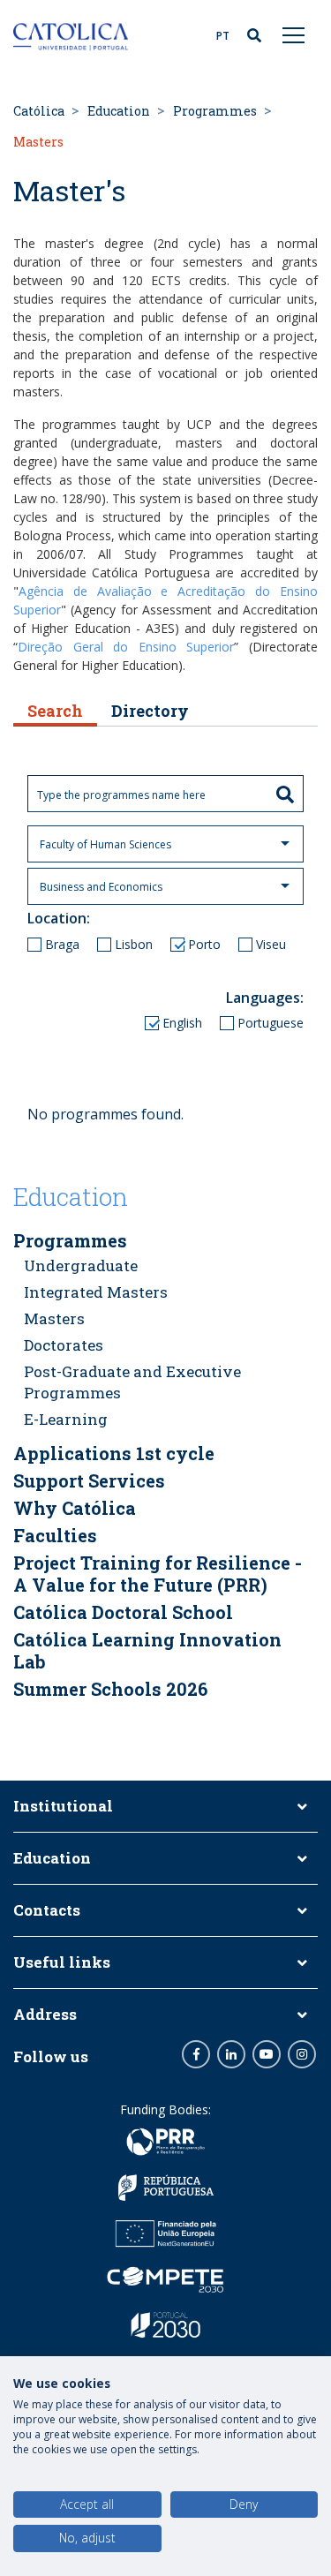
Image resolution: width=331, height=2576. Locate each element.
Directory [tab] (150, 711)
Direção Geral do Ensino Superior (126, 647)
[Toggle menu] (294, 34)
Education (119, 111)
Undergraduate (81, 1265)
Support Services (89, 1480)
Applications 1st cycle (114, 1453)
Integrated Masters (96, 1292)
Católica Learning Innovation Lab (147, 1650)
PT (223, 36)
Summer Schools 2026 (110, 1689)
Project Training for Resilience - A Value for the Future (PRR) (158, 1574)
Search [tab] (55, 711)
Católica (39, 111)
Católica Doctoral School (123, 1612)
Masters (54, 1318)
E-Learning (66, 1419)
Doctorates (64, 1345)
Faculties (55, 1535)
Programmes (215, 111)
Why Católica (75, 1508)
